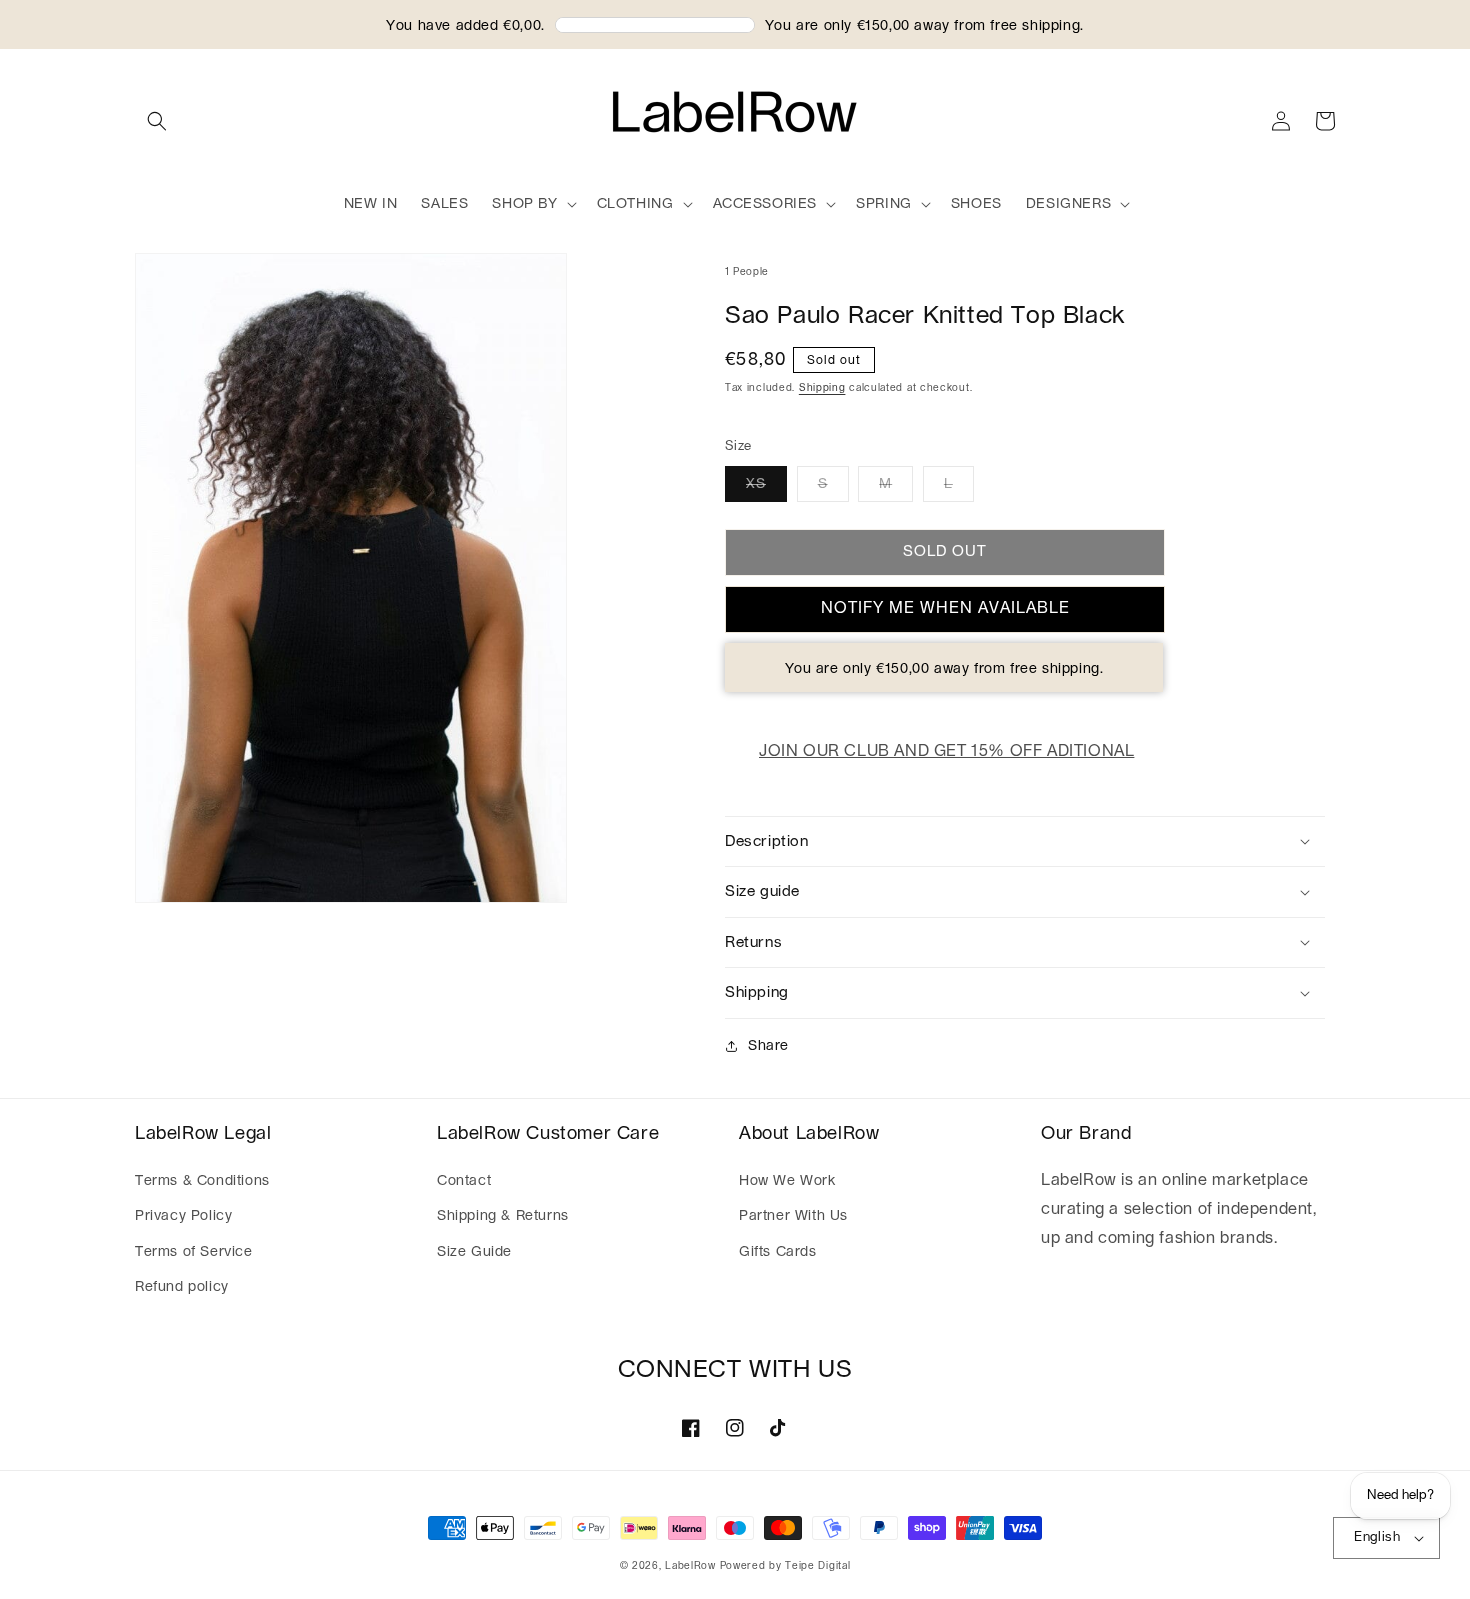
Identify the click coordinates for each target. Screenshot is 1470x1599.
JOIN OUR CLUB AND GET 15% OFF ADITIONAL (946, 751)
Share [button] (768, 1046)
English (1377, 1537)
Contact (464, 1181)
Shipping (822, 388)
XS (756, 484)
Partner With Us (793, 1216)
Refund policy (182, 1287)
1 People (747, 272)
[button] (157, 121)
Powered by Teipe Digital (785, 1566)
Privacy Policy (183, 1216)
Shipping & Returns (503, 1216)
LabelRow (690, 1566)
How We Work (787, 1181)
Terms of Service (194, 1252)
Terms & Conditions (202, 1181)
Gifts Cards (778, 1252)
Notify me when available (945, 608)
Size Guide (474, 1252)
